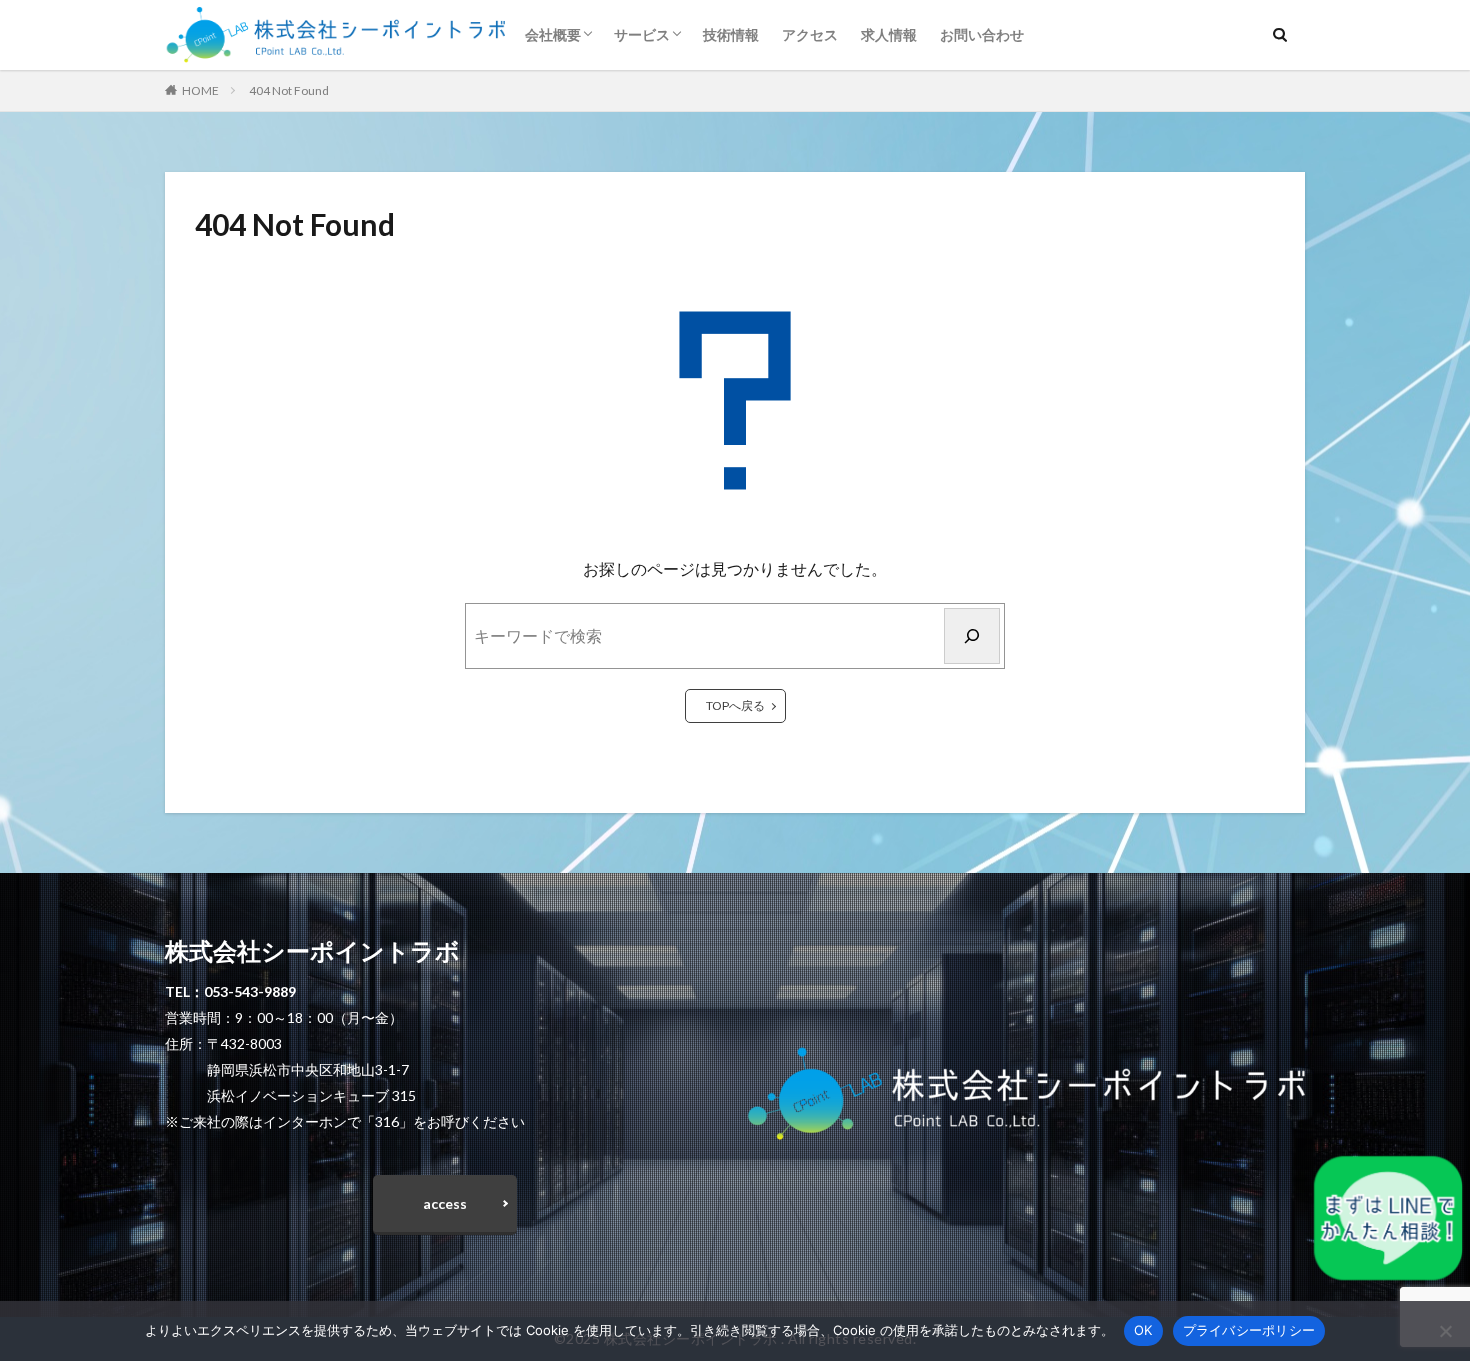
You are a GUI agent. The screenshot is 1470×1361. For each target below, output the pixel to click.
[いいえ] (1445, 1331)
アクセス (810, 34)
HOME (200, 90)
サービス (642, 34)
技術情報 (731, 34)
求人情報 (889, 34)
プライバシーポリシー (1249, 1330)
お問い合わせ (982, 34)
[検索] (972, 636)
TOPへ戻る (735, 705)
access (445, 1203)
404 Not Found (289, 90)
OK (1143, 1330)
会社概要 (553, 34)
